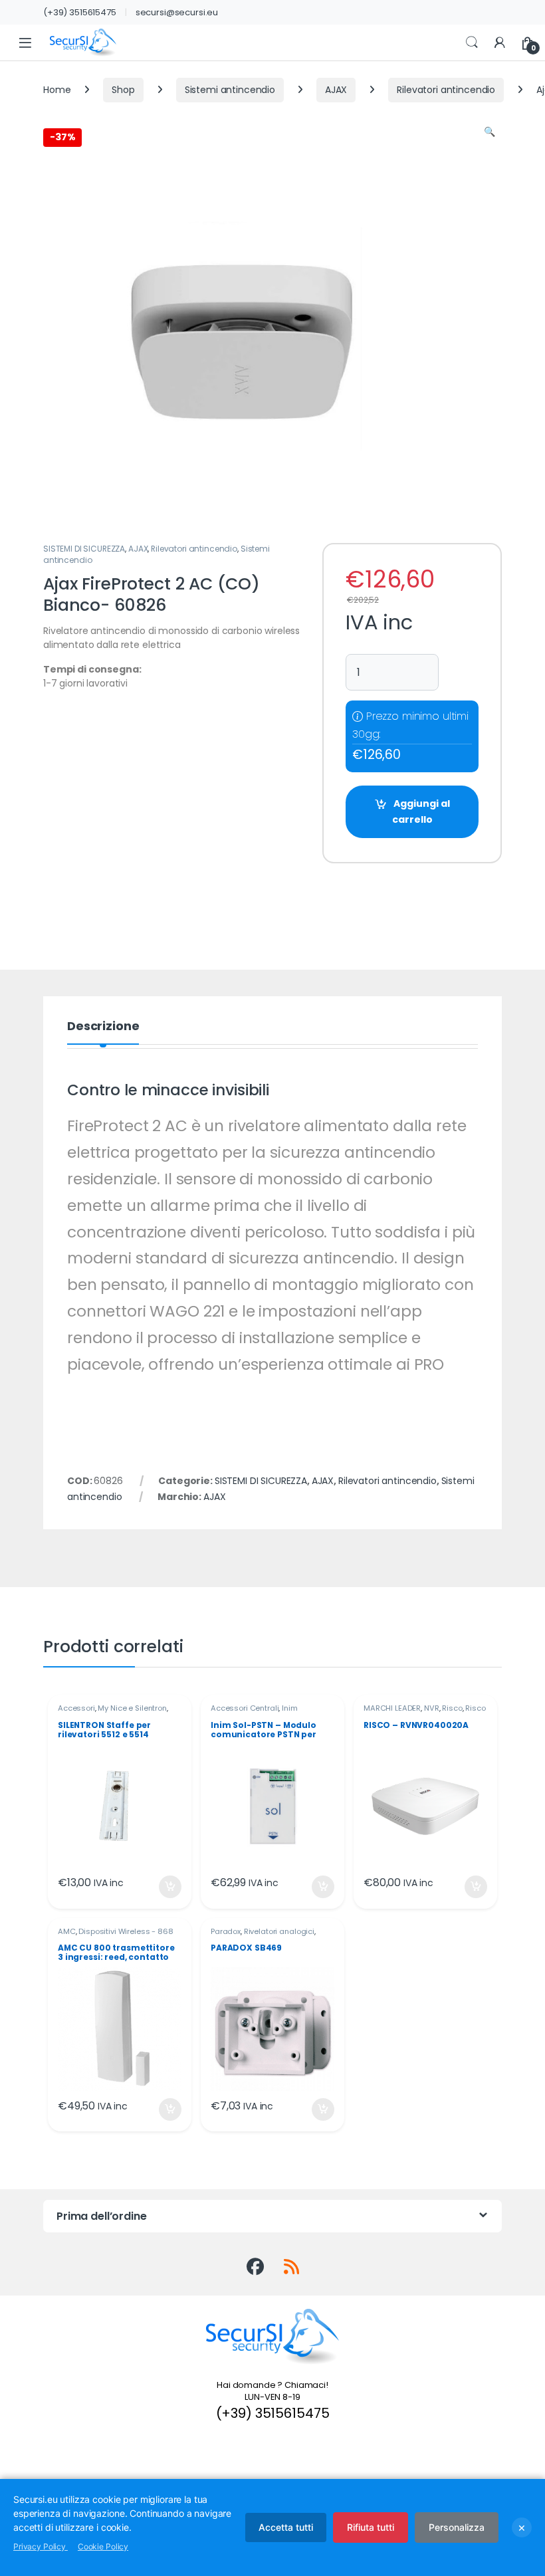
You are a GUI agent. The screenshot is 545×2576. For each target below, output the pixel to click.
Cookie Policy (103, 2546)
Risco (452, 1708)
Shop (123, 90)
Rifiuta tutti (371, 2527)
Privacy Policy (41, 2546)
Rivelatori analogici (279, 1931)
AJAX (336, 90)
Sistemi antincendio (230, 90)
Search (472, 43)
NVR (432, 1708)
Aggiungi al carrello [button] (162, 1887)
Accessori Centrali (245, 1708)
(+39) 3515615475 (80, 12)
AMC (67, 1931)
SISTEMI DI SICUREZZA (84, 549)
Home (57, 90)
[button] (490, 132)
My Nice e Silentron (132, 1708)
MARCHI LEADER (392, 1708)
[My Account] (500, 43)
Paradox (226, 1931)
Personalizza (457, 2527)
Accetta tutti (286, 2527)
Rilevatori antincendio (446, 90)
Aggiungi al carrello (421, 811)
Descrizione (103, 1027)
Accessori (76, 1708)
